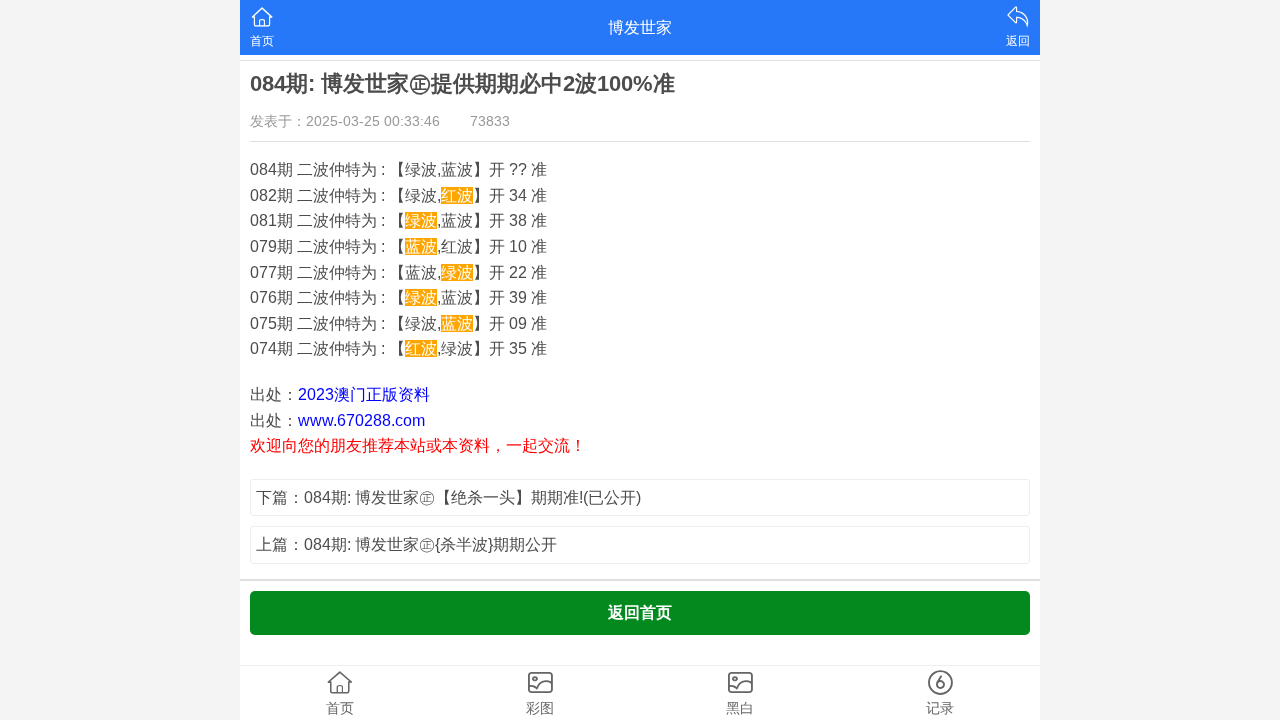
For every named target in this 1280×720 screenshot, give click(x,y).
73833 (490, 121)
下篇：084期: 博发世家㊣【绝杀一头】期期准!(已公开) (448, 497)
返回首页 (640, 612)
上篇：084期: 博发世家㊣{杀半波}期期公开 (406, 544)
